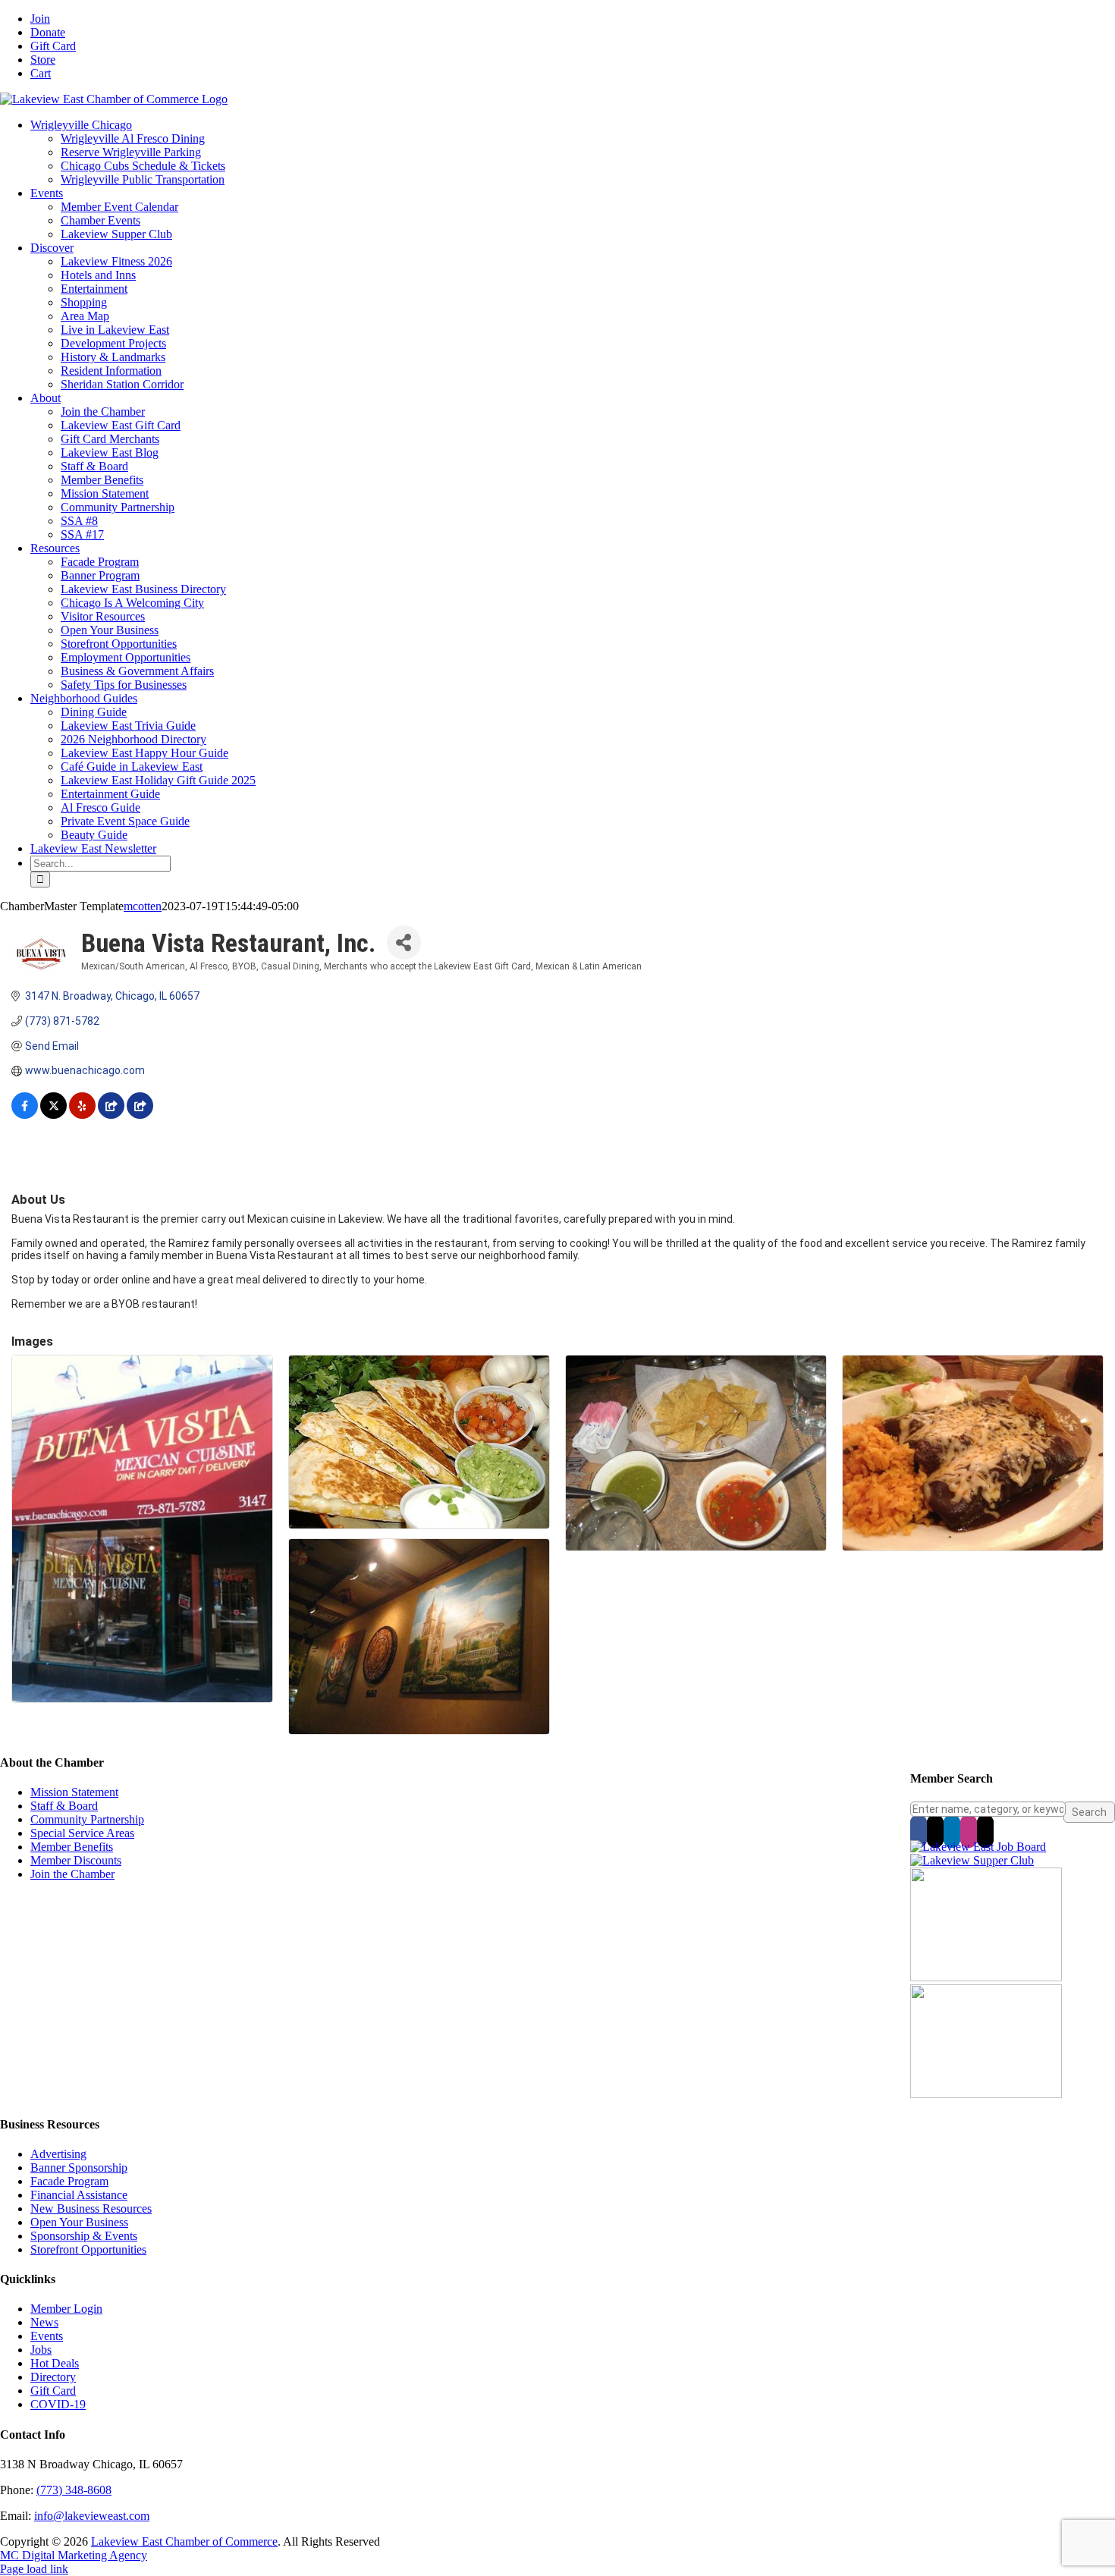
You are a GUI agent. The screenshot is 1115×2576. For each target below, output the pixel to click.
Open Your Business (79, 2222)
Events (47, 2336)
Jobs (41, 2350)
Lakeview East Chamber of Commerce (184, 2541)
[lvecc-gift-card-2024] (986, 2094)
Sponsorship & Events (84, 2236)
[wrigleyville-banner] (986, 1977)
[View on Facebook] (25, 1115)
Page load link (34, 2569)
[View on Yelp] (82, 1115)
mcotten (143, 906)
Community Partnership (87, 1819)
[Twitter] (935, 1831)
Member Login (66, 2309)
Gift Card (53, 2391)
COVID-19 (58, 2404)
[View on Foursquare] (140, 1115)
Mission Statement (74, 1792)
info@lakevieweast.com (92, 2516)
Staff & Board (64, 1806)
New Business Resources (91, 2208)
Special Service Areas (82, 1833)
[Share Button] (404, 942)
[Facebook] (919, 1831)
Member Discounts (76, 1860)
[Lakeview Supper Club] (972, 1860)
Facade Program (69, 2181)
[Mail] (985, 1831)
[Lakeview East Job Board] (978, 1847)
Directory (53, 2377)
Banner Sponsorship (79, 2168)
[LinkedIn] (952, 1831)
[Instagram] (969, 1831)
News (44, 2322)
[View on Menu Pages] (111, 1115)
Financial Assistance (79, 2195)
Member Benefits (72, 1847)
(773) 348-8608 (74, 2490)
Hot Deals (55, 2363)
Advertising (58, 2154)
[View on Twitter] (53, 1115)
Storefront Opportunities (88, 2249)
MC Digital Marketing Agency (74, 2555)
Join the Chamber (72, 1874)
